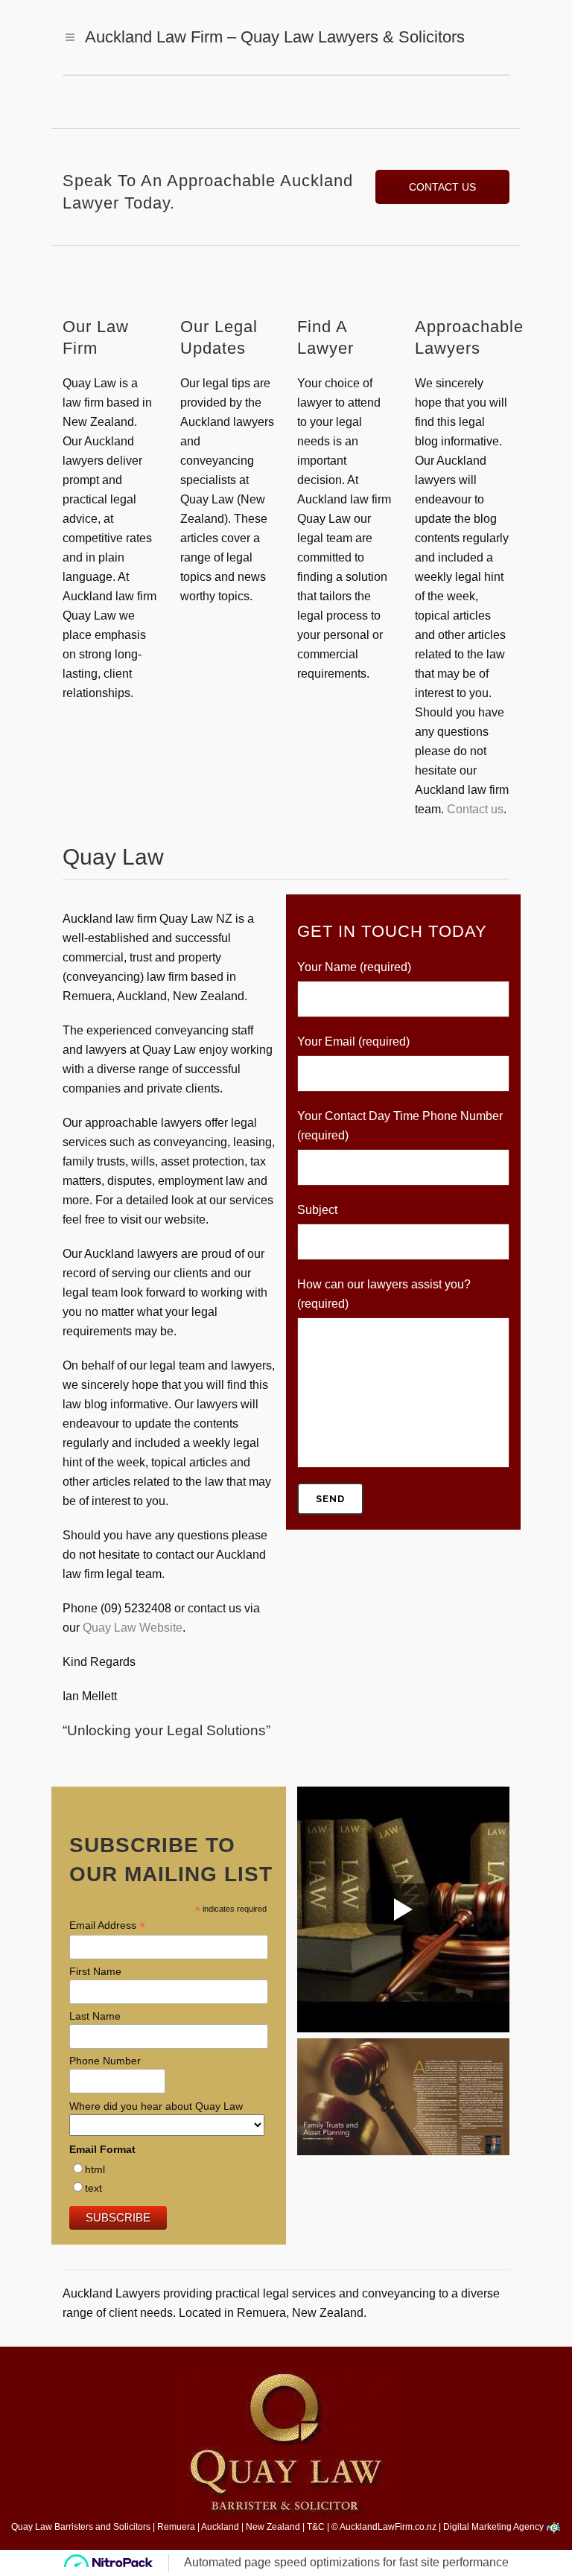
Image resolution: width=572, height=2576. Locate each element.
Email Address (107, 1925)
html (95, 2169)
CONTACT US (442, 187)
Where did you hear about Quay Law (156, 2106)
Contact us (475, 809)
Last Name (95, 2016)
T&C (316, 2527)
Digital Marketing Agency (495, 2527)
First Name (95, 1971)
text (93, 2188)
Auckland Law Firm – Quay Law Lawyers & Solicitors (275, 37)
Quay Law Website (133, 1628)
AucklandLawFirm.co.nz (388, 2527)
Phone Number (105, 2061)
